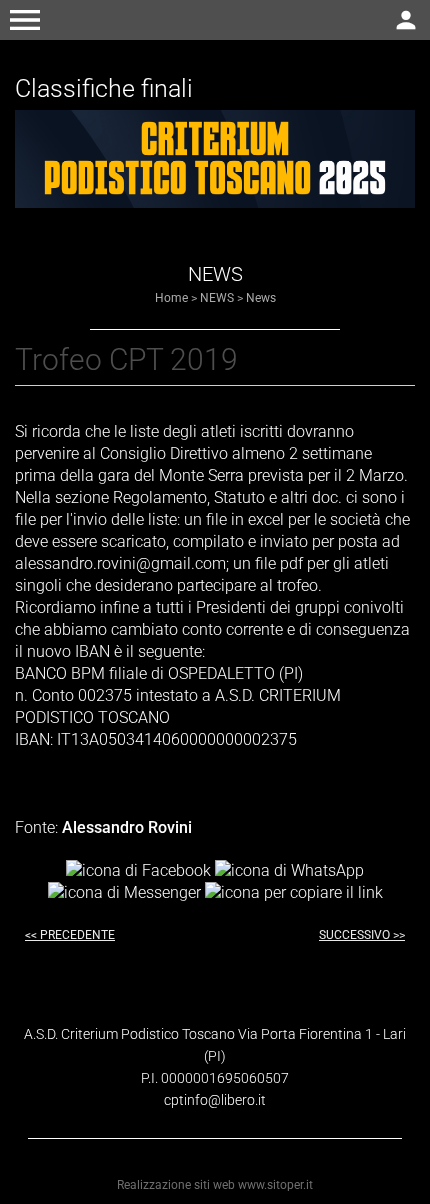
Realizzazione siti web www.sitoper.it (215, 1185)
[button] (25, 20)
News (261, 298)
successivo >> (362, 935)
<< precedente (70, 935)
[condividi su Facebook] (138, 869)
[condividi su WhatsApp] (289, 869)
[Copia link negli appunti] (294, 892)
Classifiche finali (104, 88)
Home (171, 298)
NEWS (217, 298)
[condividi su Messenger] (124, 892)
